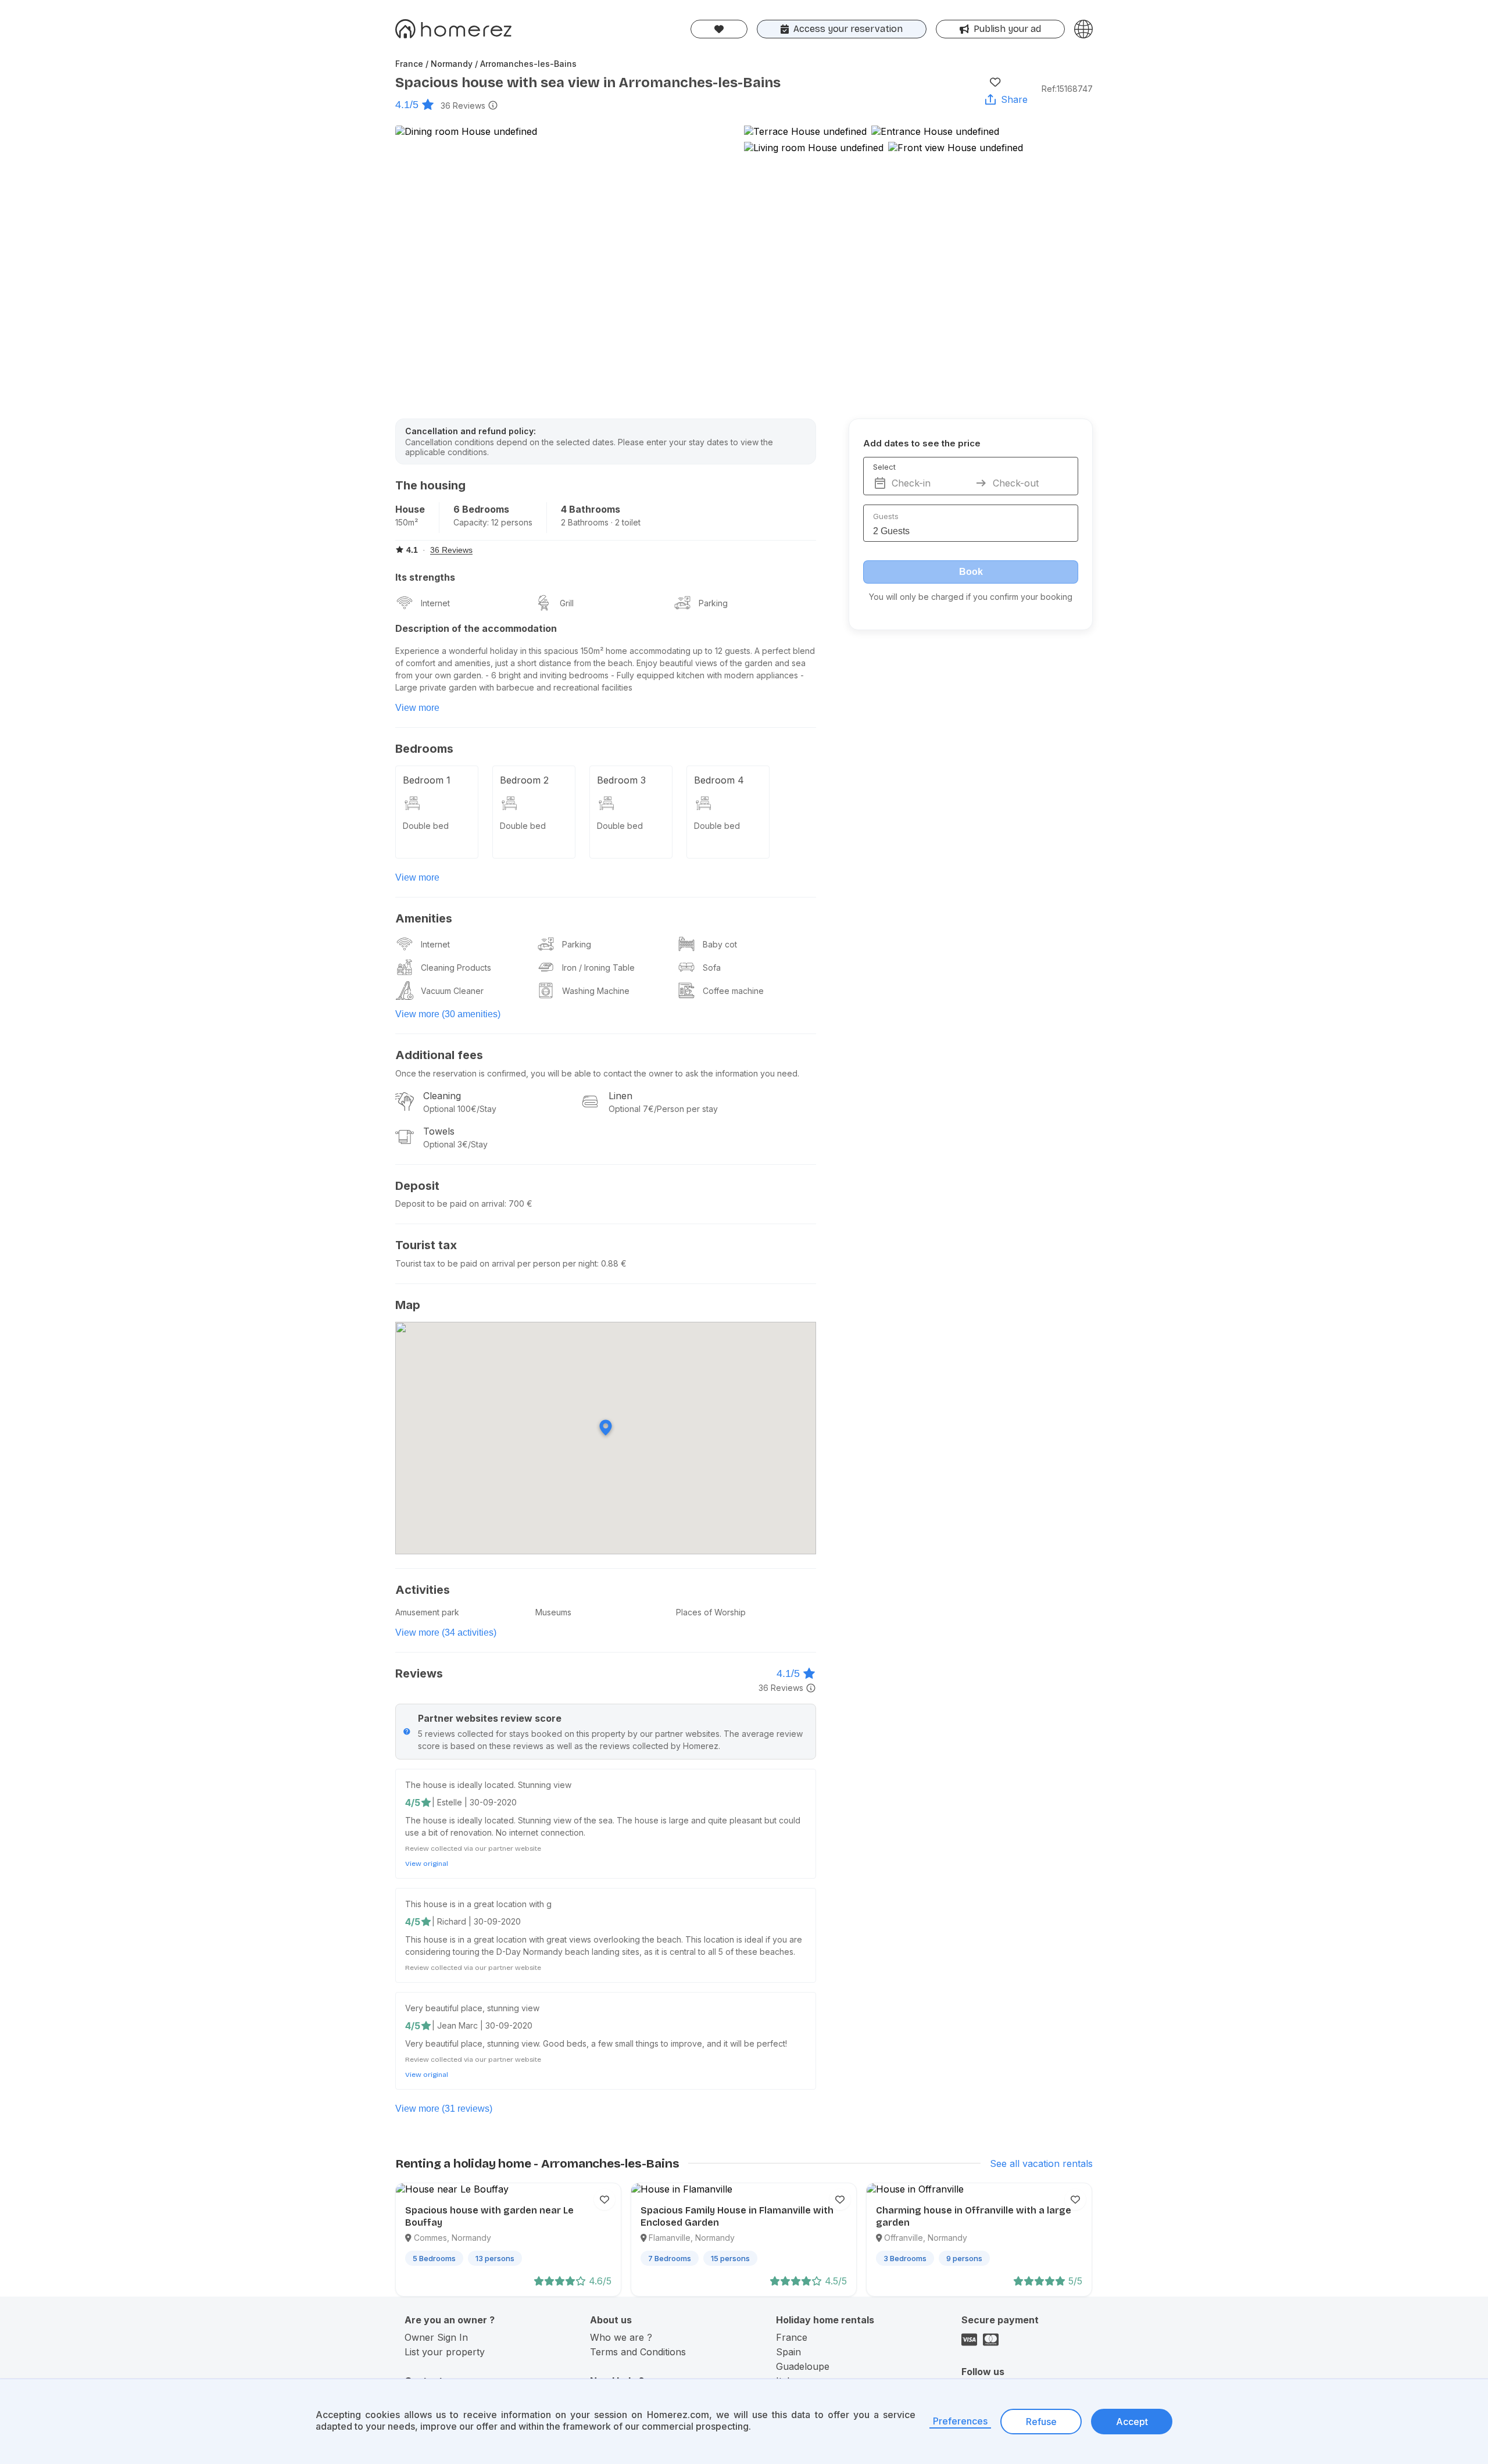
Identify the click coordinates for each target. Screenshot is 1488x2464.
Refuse (1041, 2422)
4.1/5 (407, 105)
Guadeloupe (803, 2366)
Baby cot (720, 944)
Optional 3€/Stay (455, 1144)
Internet (435, 603)
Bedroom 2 (524, 780)
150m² (407, 522)
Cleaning (442, 1096)
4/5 (413, 1803)
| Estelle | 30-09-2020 (474, 1802)
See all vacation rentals (1041, 2163)
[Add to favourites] (995, 82)
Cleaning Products (456, 968)
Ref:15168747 (1067, 89)
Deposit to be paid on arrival (450, 1204)
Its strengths (425, 577)
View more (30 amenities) (448, 1014)
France (792, 2337)
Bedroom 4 (719, 780)
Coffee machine (733, 991)
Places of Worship (711, 1612)
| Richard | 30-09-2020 (476, 1921)
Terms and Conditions (638, 2352)
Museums (553, 1612)
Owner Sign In (436, 2337)
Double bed (426, 826)
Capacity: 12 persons (493, 522)
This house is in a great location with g (478, 1904)
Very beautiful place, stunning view (472, 2008)
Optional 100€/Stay (460, 1109)
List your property (445, 2352)
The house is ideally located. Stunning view (488, 1785)
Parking (713, 603)
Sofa (712, 968)
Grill (567, 603)
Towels (439, 1131)
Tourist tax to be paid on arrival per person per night (496, 1263)
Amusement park (427, 1612)
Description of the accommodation (476, 628)
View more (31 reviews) (444, 2109)
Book (971, 572)
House (410, 509)
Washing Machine (596, 991)
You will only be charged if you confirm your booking (971, 597)
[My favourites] (719, 29)
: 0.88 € (612, 1263)
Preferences (960, 2421)
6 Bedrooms (481, 509)
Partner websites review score (490, 1718)
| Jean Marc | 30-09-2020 (482, 2025)
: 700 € (518, 1204)
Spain (788, 2352)
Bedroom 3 (621, 780)
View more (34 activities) (446, 1632)
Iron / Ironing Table (598, 968)
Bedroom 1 (427, 780)
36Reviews (463, 106)
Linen (620, 1096)
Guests (886, 516)
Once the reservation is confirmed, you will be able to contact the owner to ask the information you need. (597, 1073)
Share (1014, 99)
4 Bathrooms (591, 509)
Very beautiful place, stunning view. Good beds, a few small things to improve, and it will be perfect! (596, 2043)
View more (417, 708)
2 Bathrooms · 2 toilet (601, 522)
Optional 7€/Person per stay (663, 1109)
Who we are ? (621, 2337)
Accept (1132, 2422)
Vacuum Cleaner (452, 991)
